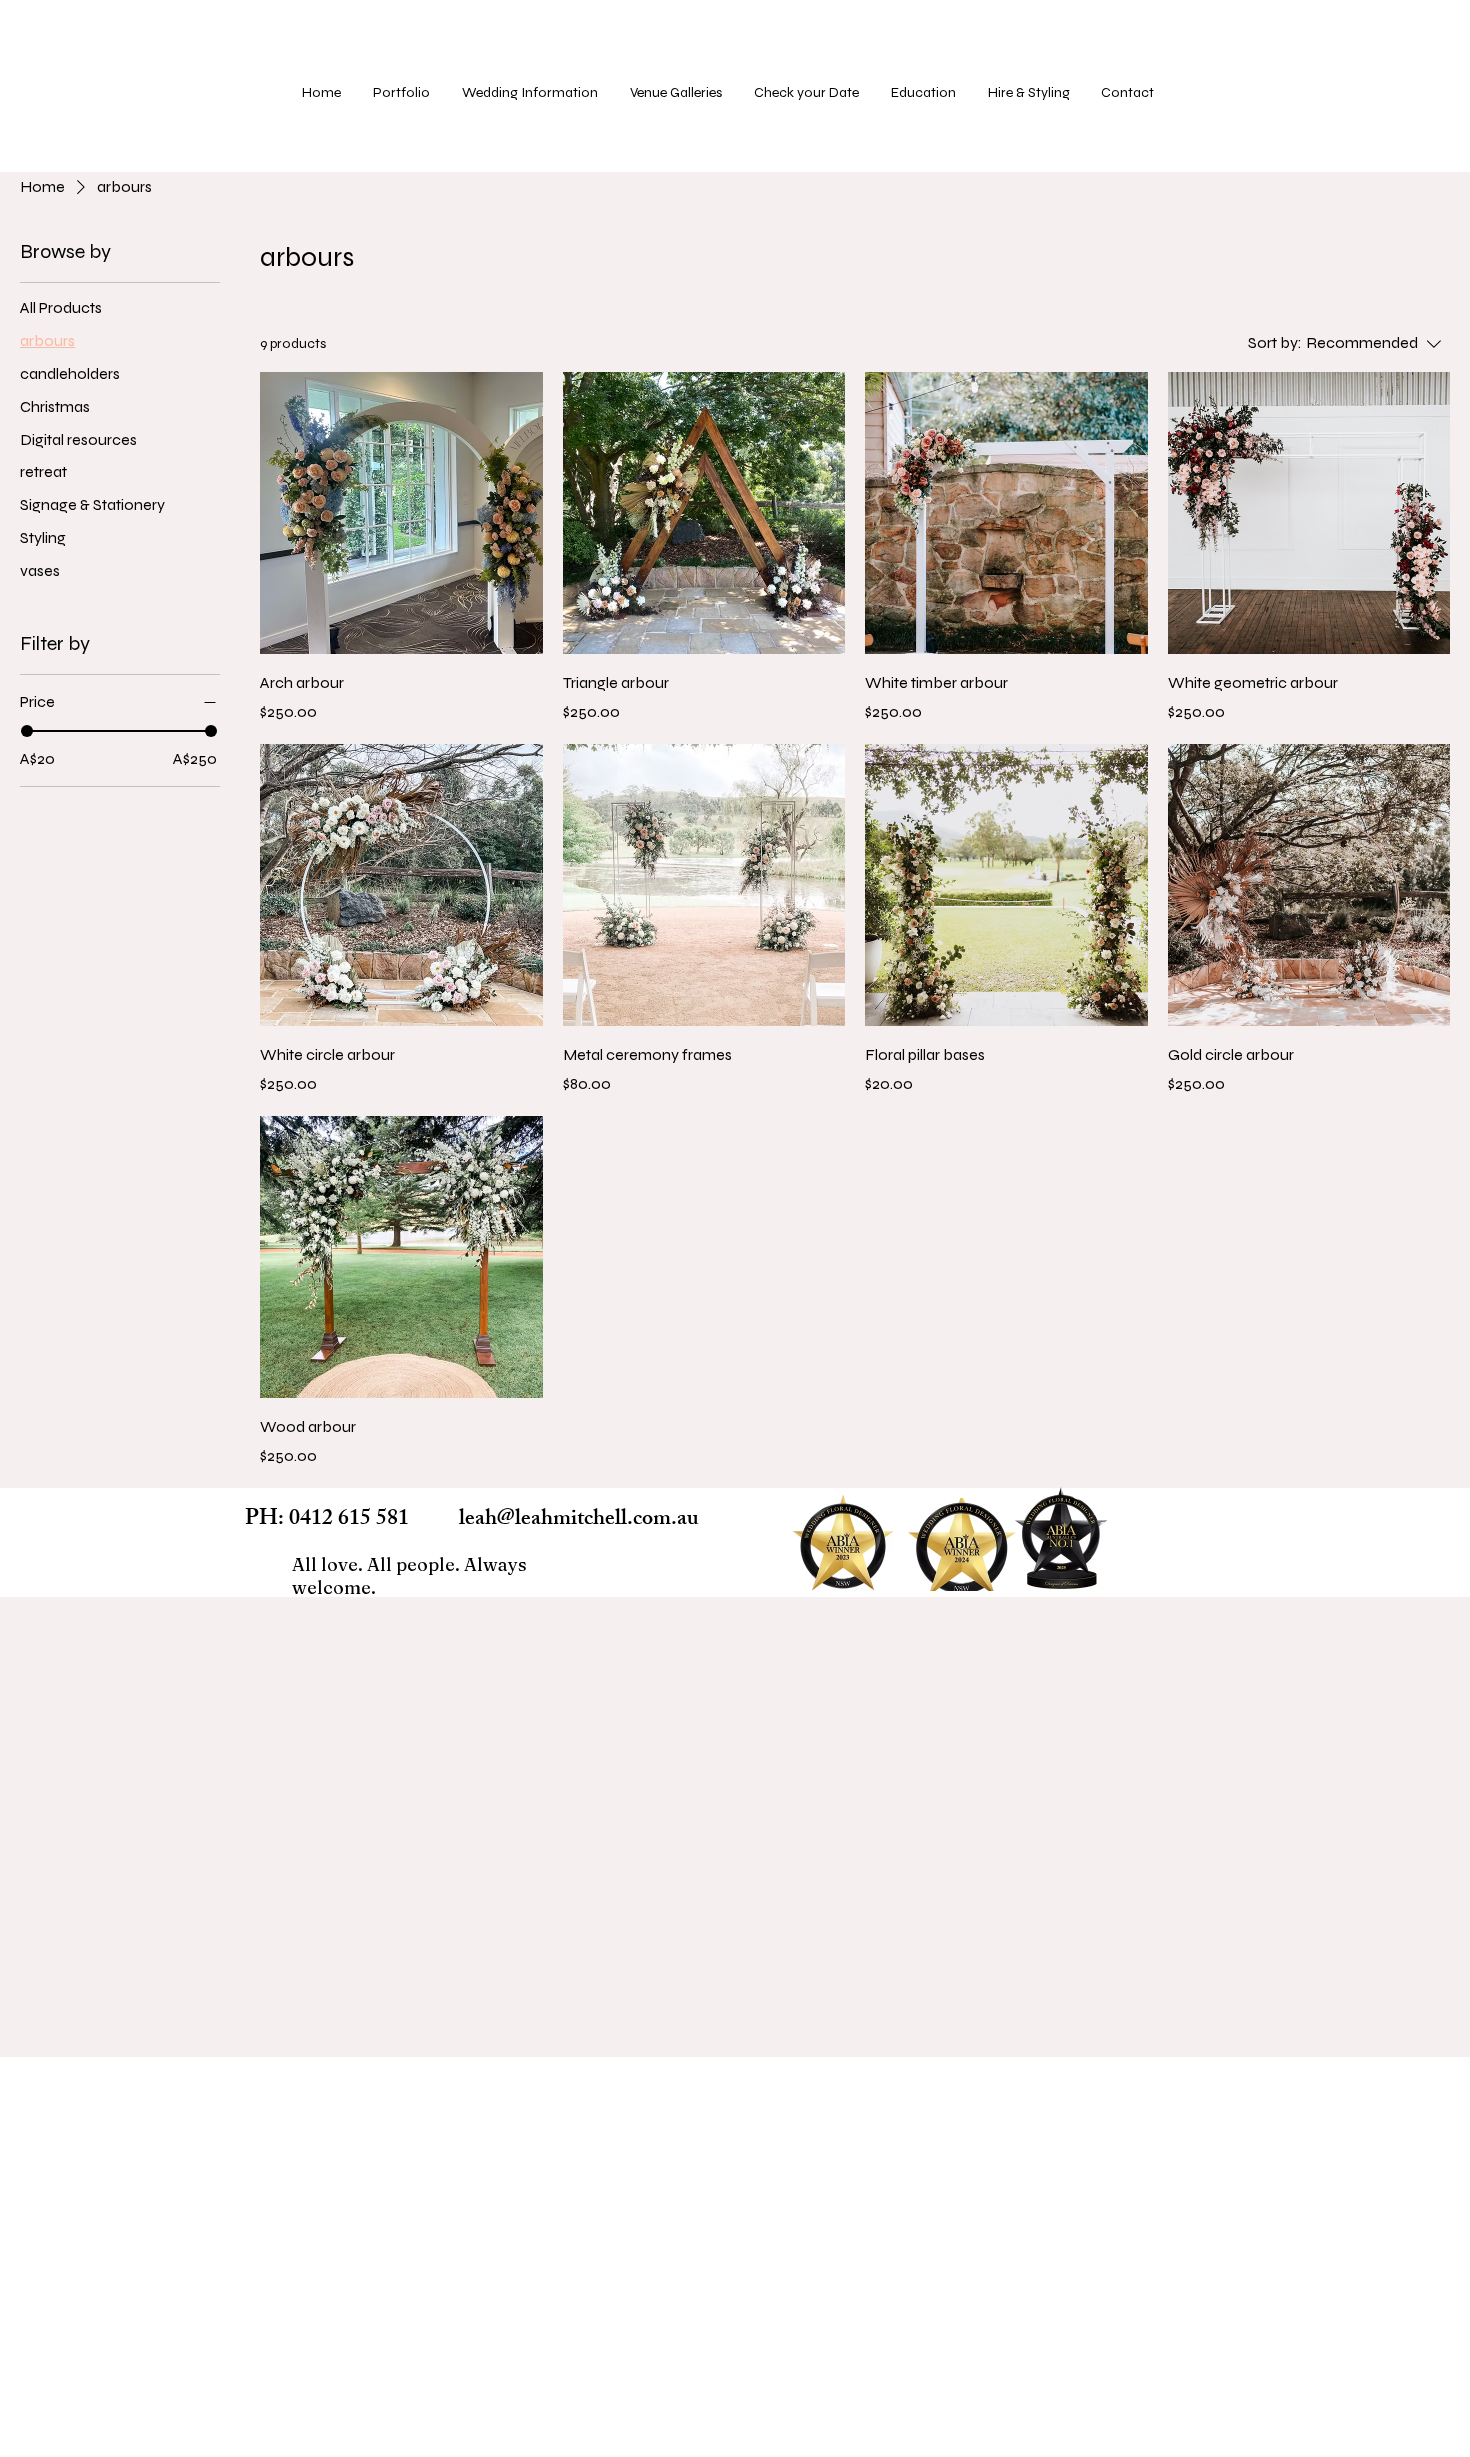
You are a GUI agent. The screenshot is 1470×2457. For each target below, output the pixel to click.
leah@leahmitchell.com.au (579, 1520)
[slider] (27, 731)
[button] (677, 93)
